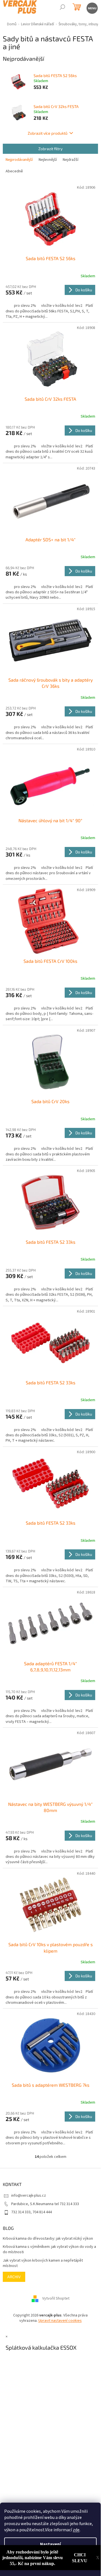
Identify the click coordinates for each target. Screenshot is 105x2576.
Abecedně (14, 171)
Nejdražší (71, 160)
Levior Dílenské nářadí (38, 24)
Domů (12, 24)
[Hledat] (62, 8)
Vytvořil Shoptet (56, 2298)
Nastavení (50, 2544)
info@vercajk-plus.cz (29, 2196)
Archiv (14, 2277)
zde (76, 2530)
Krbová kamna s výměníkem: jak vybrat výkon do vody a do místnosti (49, 2250)
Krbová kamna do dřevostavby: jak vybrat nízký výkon (48, 2239)
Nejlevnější (48, 160)
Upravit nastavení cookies (60, 2321)
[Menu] (92, 8)
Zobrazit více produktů (48, 133)
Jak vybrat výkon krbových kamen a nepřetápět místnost (43, 2263)
